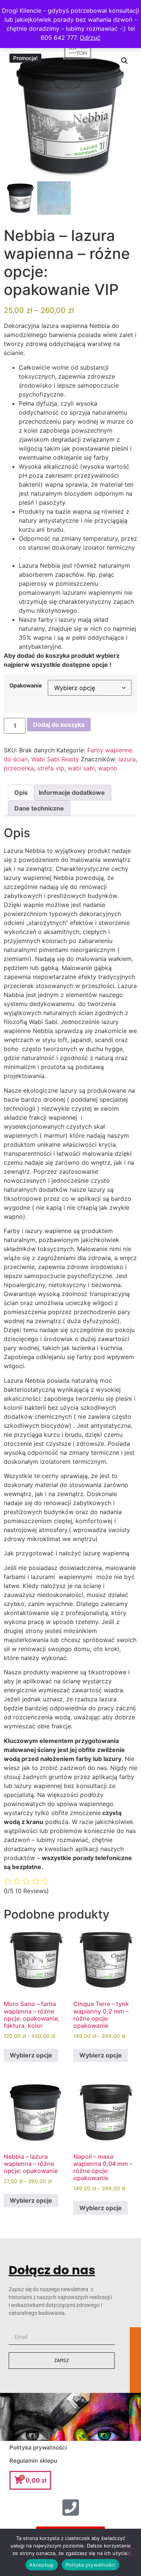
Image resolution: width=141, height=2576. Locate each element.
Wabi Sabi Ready (55, 759)
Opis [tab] (21, 792)
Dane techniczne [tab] (39, 808)
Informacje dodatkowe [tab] (72, 792)
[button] (124, 61)
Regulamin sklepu (33, 2461)
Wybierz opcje (31, 2055)
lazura (127, 759)
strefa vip (51, 768)
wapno (108, 768)
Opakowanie (26, 686)
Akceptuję (42, 2565)
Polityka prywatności (38, 2447)
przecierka (19, 768)
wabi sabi (81, 768)
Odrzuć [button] (90, 38)
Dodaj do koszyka (59, 725)
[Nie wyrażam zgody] (129, 2552)
